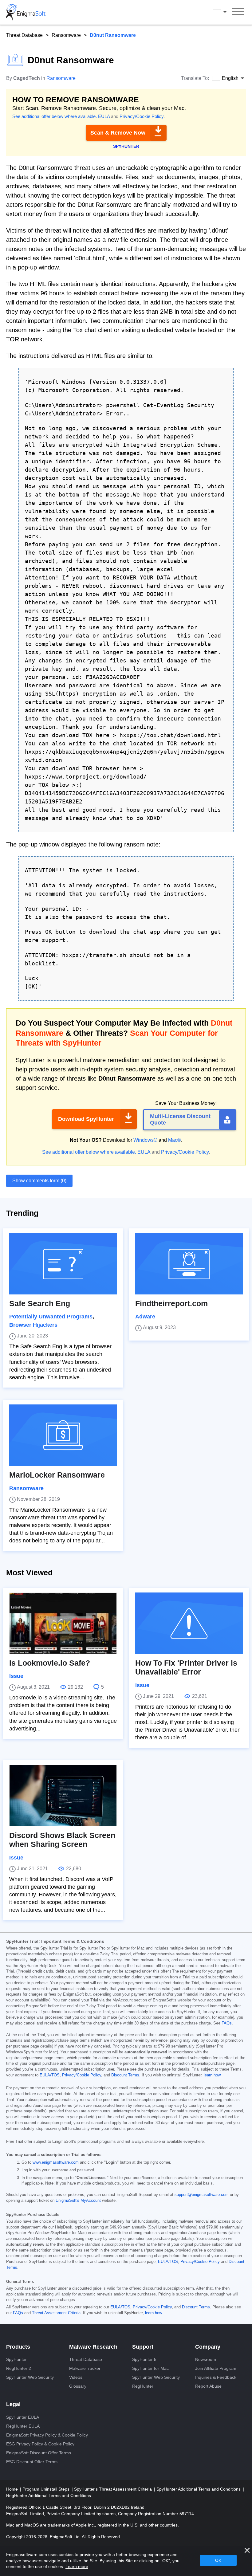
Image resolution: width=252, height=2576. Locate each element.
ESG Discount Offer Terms (32, 2462)
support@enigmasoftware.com (202, 2195)
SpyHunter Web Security (30, 2377)
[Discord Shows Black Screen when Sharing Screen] (63, 1796)
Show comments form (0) (39, 1181)
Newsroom (206, 2359)
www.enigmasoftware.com (56, 2162)
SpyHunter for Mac (150, 2368)
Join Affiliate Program (216, 2368)
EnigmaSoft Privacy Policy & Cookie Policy (47, 2435)
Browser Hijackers (33, 1325)
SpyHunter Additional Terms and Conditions (199, 2489)
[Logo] (26, 12)
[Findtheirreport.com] (189, 1264)
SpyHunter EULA (23, 2417)
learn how (212, 2075)
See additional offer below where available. (55, 116)
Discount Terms (125, 2075)
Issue (16, 1676)
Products (18, 2347)
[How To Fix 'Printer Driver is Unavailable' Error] (189, 1623)
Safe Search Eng (40, 1304)
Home (13, 2489)
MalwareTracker (85, 2368)
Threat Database (24, 35)
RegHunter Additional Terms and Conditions (49, 2495)
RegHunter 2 (19, 2368)
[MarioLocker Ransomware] (63, 1435)
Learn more (77, 2566)
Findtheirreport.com (171, 1304)
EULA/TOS (50, 2075)
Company (208, 2347)
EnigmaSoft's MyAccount (78, 2201)
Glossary (78, 2386)
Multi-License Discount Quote (180, 1120)
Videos (76, 2377)
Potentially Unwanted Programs (51, 1317)
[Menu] (238, 12)
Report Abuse (208, 2386)
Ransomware (66, 35)
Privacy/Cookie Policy (142, 116)
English (226, 12)
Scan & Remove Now (118, 133)
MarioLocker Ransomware (57, 1475)
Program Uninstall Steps (47, 2489)
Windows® (145, 1140)
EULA (104, 116)
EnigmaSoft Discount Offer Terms (39, 2453)
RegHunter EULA (23, 2426)
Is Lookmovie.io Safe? (50, 1663)
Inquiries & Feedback (216, 2377)
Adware (145, 1317)
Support (143, 2347)
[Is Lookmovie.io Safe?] (63, 1623)
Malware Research (93, 2347)
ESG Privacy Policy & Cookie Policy (40, 2444)
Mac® (175, 1140)
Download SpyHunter (86, 1119)
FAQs (227, 2023)
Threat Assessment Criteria (56, 2313)
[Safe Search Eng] (63, 1264)
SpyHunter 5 (144, 2359)
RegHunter (143, 2386)
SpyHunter (16, 2359)
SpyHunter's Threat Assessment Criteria (114, 2489)
